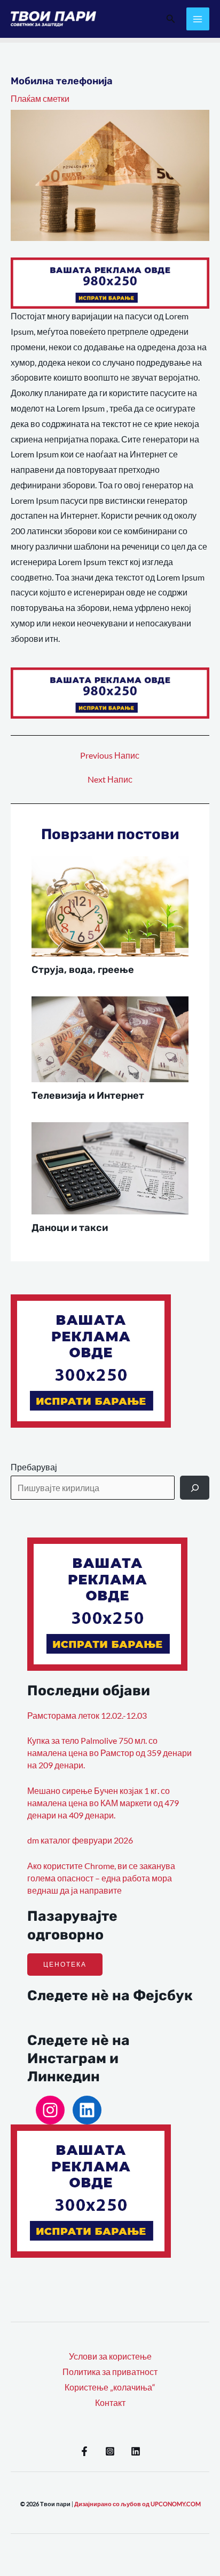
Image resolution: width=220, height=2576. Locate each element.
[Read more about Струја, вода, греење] (110, 905)
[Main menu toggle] (198, 19)
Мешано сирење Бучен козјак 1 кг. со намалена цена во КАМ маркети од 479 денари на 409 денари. (103, 1803)
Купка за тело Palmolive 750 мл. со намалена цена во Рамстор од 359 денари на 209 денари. (109, 1753)
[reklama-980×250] (110, 282)
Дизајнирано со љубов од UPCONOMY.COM (137, 2504)
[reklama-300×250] (91, 1360)
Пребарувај (34, 1467)
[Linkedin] (136, 2451)
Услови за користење (110, 2356)
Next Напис (110, 780)
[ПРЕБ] (195, 1488)
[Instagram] (50, 2110)
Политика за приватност (110, 2372)
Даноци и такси (70, 1228)
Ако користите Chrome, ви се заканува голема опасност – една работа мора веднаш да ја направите (101, 1878)
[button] (171, 19)
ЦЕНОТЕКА (65, 1964)
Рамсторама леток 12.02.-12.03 (87, 1716)
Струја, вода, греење (83, 970)
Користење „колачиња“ (110, 2387)
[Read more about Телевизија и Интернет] (110, 1038)
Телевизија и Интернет (88, 1096)
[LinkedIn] (87, 2110)
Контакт (110, 2403)
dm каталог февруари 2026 (80, 1840)
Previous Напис (110, 756)
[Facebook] (84, 2451)
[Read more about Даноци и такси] (110, 1167)
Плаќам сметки (40, 99)
